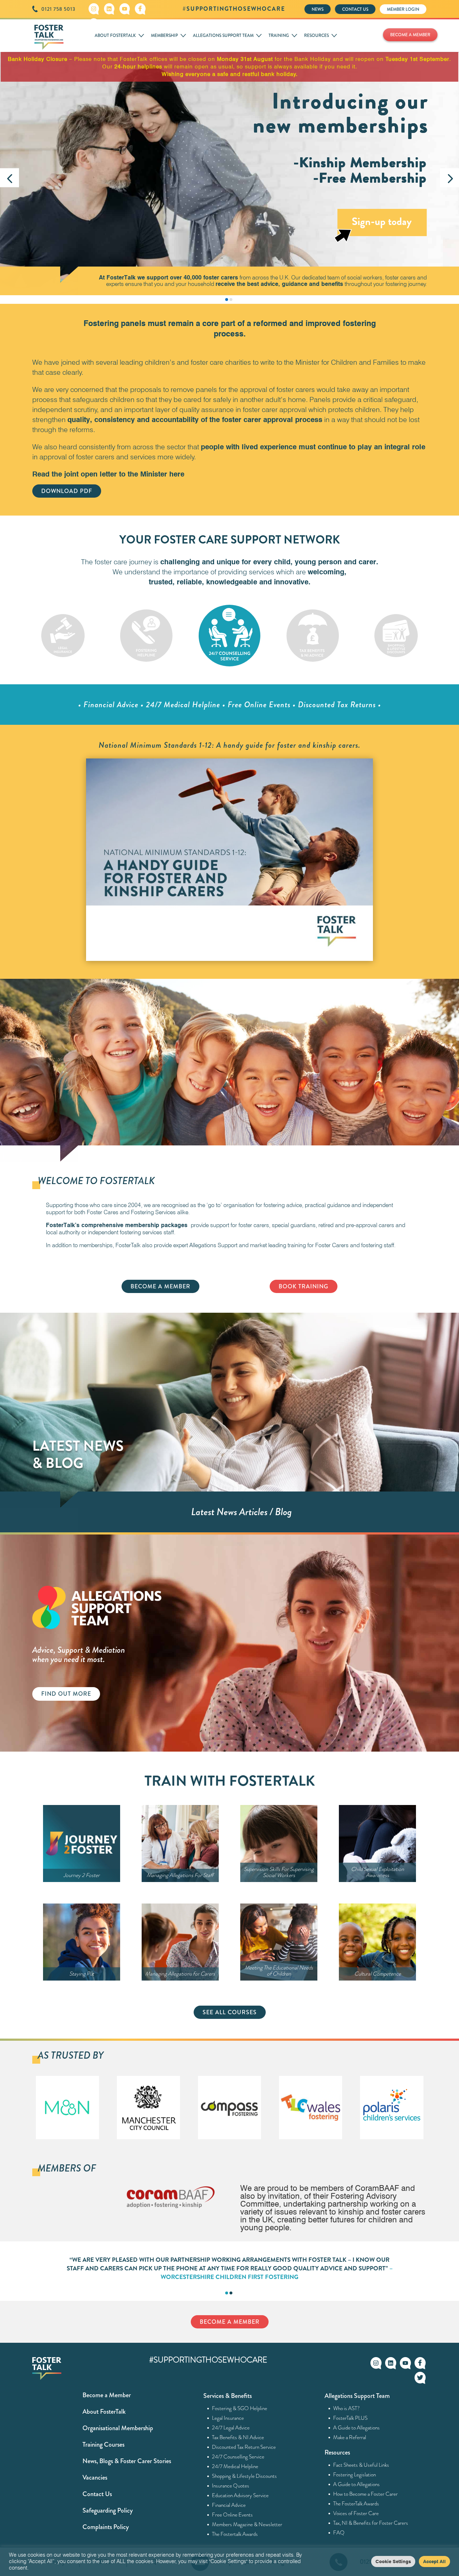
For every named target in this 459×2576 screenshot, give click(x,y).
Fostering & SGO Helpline (240, 2408)
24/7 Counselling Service (238, 2457)
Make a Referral (350, 2437)
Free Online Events (233, 2515)
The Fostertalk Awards (235, 2534)
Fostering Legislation (355, 2475)
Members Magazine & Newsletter (247, 2524)
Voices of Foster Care (356, 2513)
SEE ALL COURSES (230, 2012)
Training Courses (103, 2445)
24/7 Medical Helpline (235, 2466)
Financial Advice (229, 2505)
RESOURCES (316, 35)
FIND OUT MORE (66, 1694)
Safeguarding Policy (108, 2510)
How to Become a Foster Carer (366, 2494)
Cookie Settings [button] (393, 2561)
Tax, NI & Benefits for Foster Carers (371, 2523)
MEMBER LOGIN (403, 9)
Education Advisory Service (240, 2495)
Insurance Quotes (231, 2486)
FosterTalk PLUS (351, 2418)
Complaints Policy (106, 2527)
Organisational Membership (118, 2428)
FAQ (339, 2533)
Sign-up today (382, 221)
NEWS (318, 9)
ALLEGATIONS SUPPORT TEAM (223, 35)
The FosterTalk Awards (356, 2504)
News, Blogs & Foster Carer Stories (127, 2461)
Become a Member (107, 2395)
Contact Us (97, 2494)
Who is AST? (347, 2408)
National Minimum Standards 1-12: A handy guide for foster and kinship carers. (229, 745)
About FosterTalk (104, 2412)
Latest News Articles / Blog (242, 1512)
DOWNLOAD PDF (67, 491)
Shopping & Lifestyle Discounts (245, 2476)
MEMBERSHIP (164, 35)
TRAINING (279, 35)
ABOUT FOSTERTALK (115, 35)
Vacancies (95, 2477)
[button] (10, 178)
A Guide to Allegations (357, 2428)
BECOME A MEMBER (410, 35)
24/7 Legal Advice (231, 2428)
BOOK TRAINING (304, 1286)
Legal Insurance (228, 2418)
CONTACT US (355, 9)
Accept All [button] (434, 2561)
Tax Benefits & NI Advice (238, 2437)
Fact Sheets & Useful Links (361, 2465)
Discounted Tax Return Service (244, 2447)
